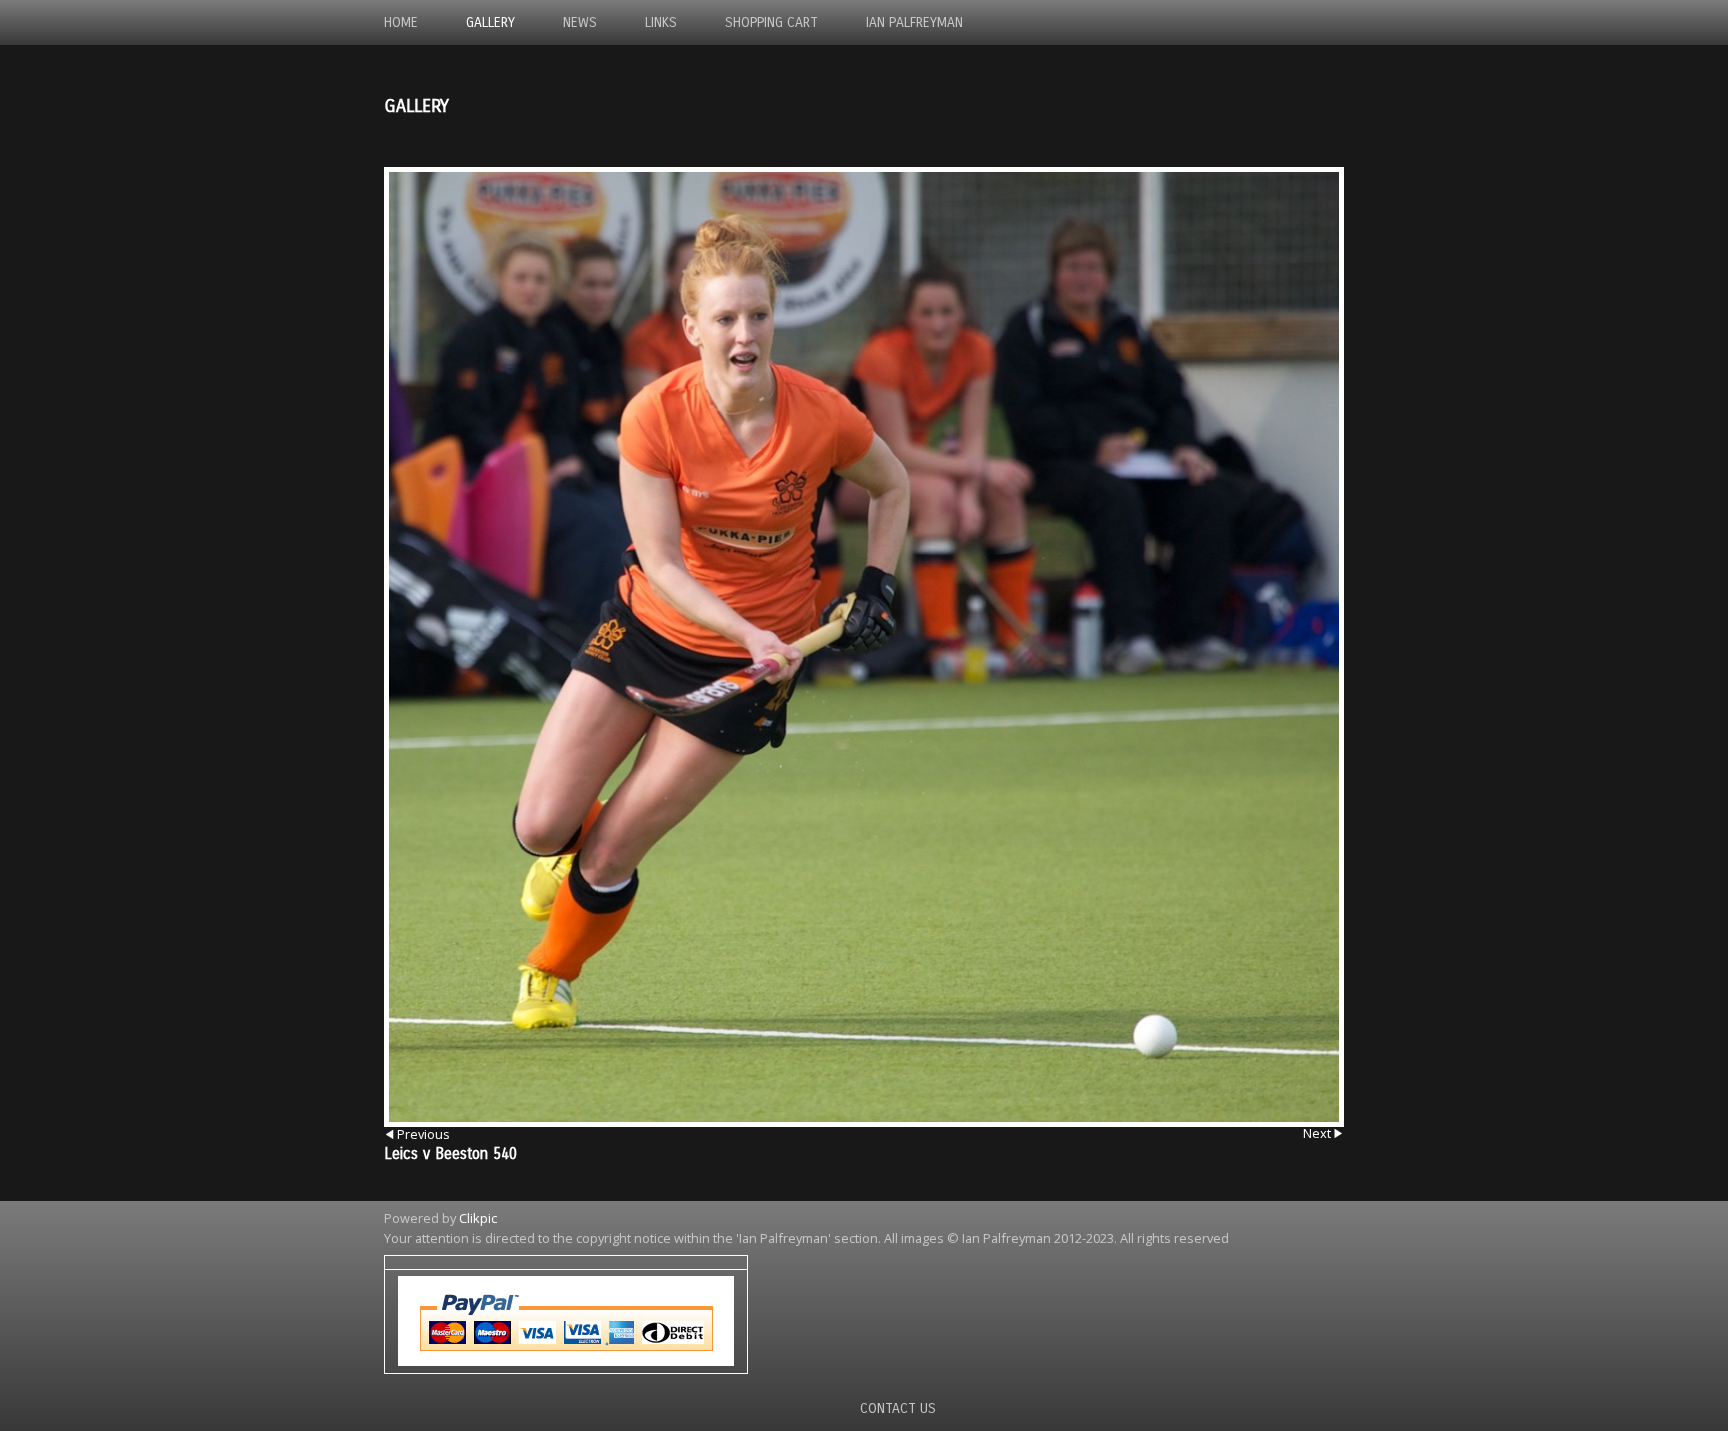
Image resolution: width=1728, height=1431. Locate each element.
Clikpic (478, 1218)
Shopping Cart (771, 22)
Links (661, 22)
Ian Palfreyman (914, 22)
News (580, 22)
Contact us (898, 1408)
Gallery (490, 22)
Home (401, 22)
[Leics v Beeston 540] (864, 647)
